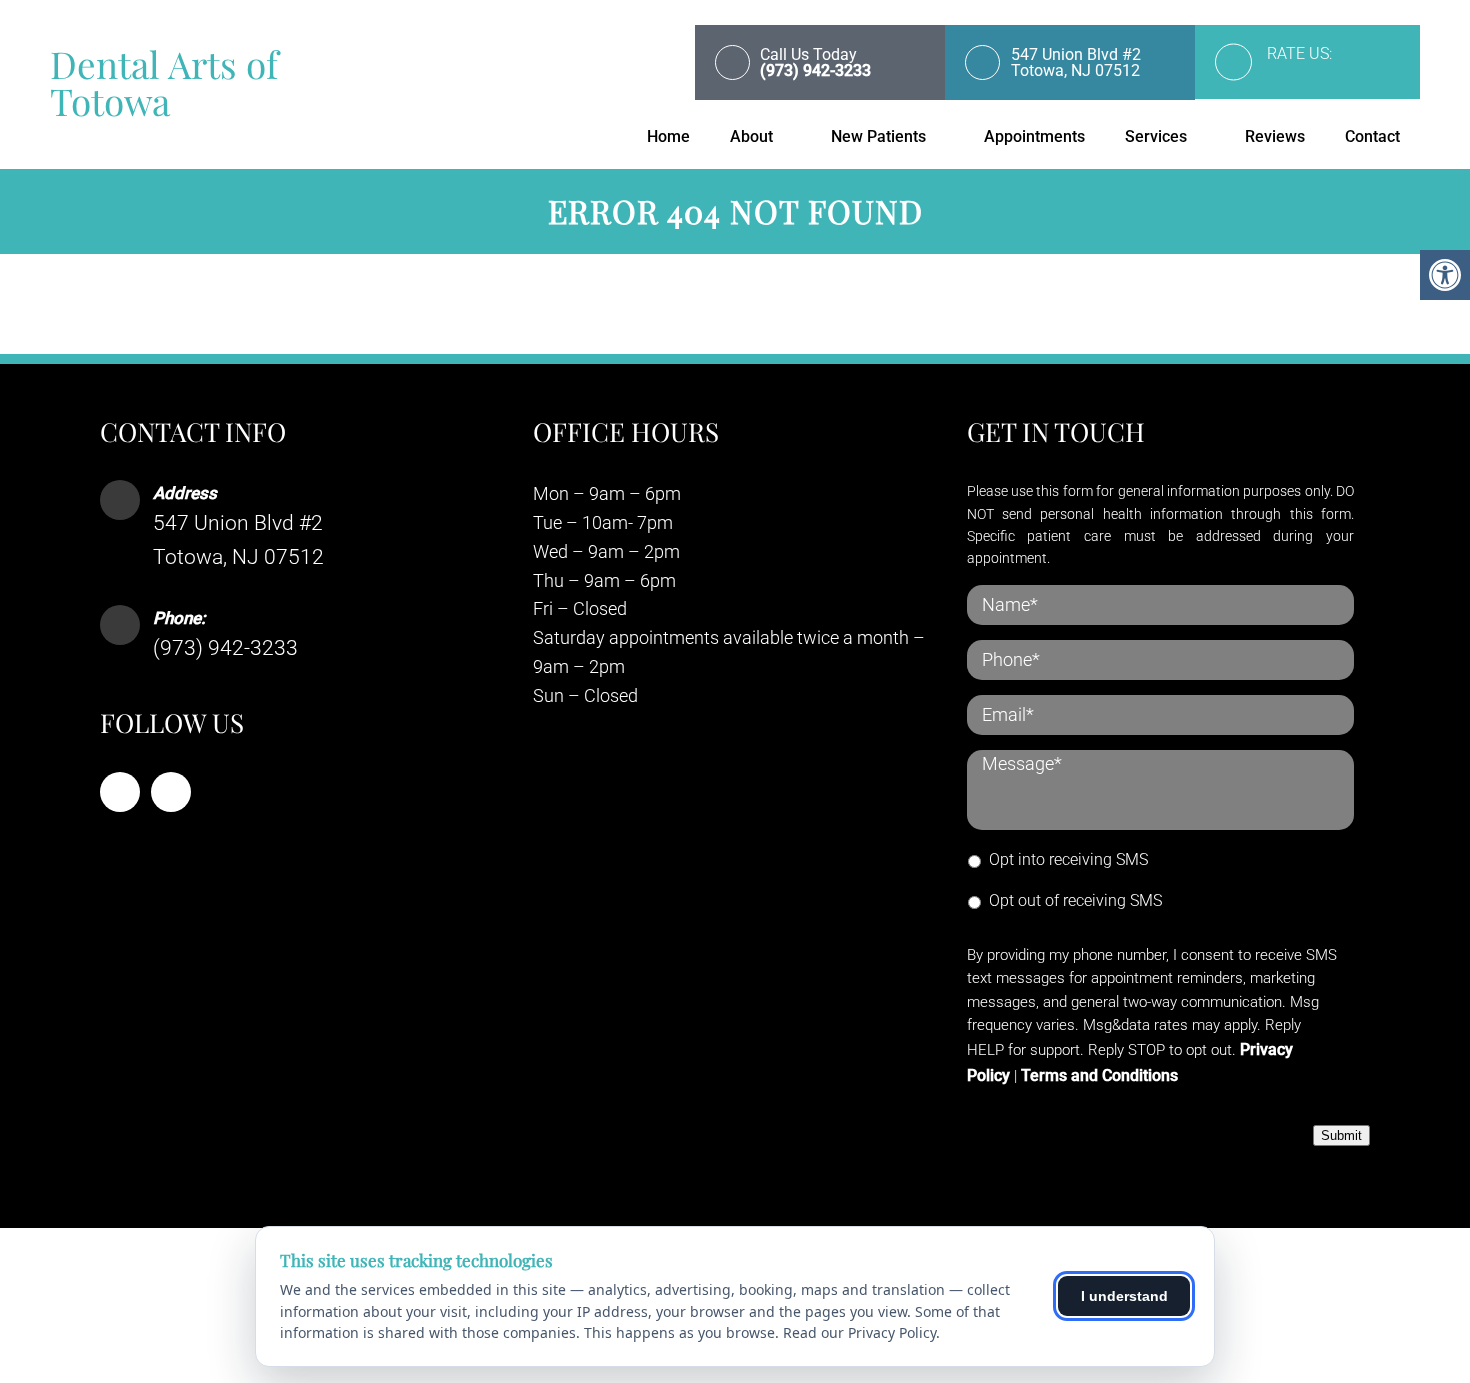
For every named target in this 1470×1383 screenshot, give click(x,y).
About (751, 136)
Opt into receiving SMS (1068, 859)
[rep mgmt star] (1327, 75)
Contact (1372, 136)
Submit (1341, 1135)
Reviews (1275, 136)
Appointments (1034, 136)
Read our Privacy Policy (859, 1332)
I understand (1124, 1296)
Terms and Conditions (1099, 1075)
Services (1156, 136)
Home (668, 136)
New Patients (878, 136)
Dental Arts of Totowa (164, 82)
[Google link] (171, 792)
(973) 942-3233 (225, 648)
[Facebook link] (120, 792)
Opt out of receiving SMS (1075, 900)
